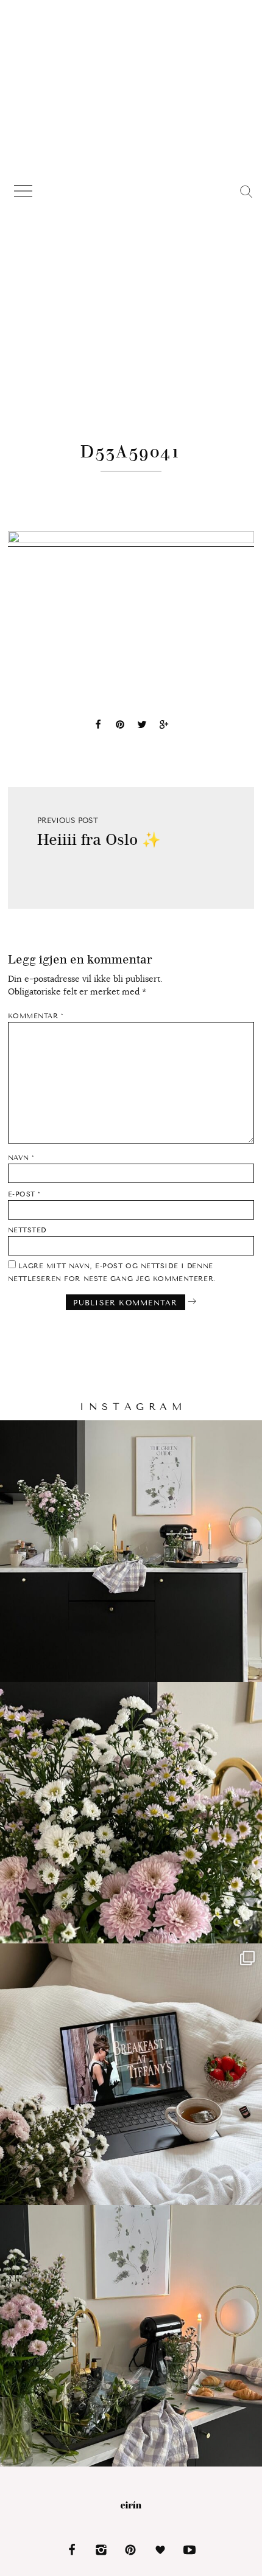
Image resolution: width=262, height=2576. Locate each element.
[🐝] (131, 1813)
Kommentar (36, 1016)
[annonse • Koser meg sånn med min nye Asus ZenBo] (131, 2074)
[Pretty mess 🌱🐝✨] (131, 1551)
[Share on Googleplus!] (164, 726)
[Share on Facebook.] (98, 726)
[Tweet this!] (142, 726)
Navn (21, 1158)
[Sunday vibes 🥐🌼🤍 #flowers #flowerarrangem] (131, 2336)
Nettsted (27, 1230)
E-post (24, 1194)
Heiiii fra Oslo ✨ (99, 840)
